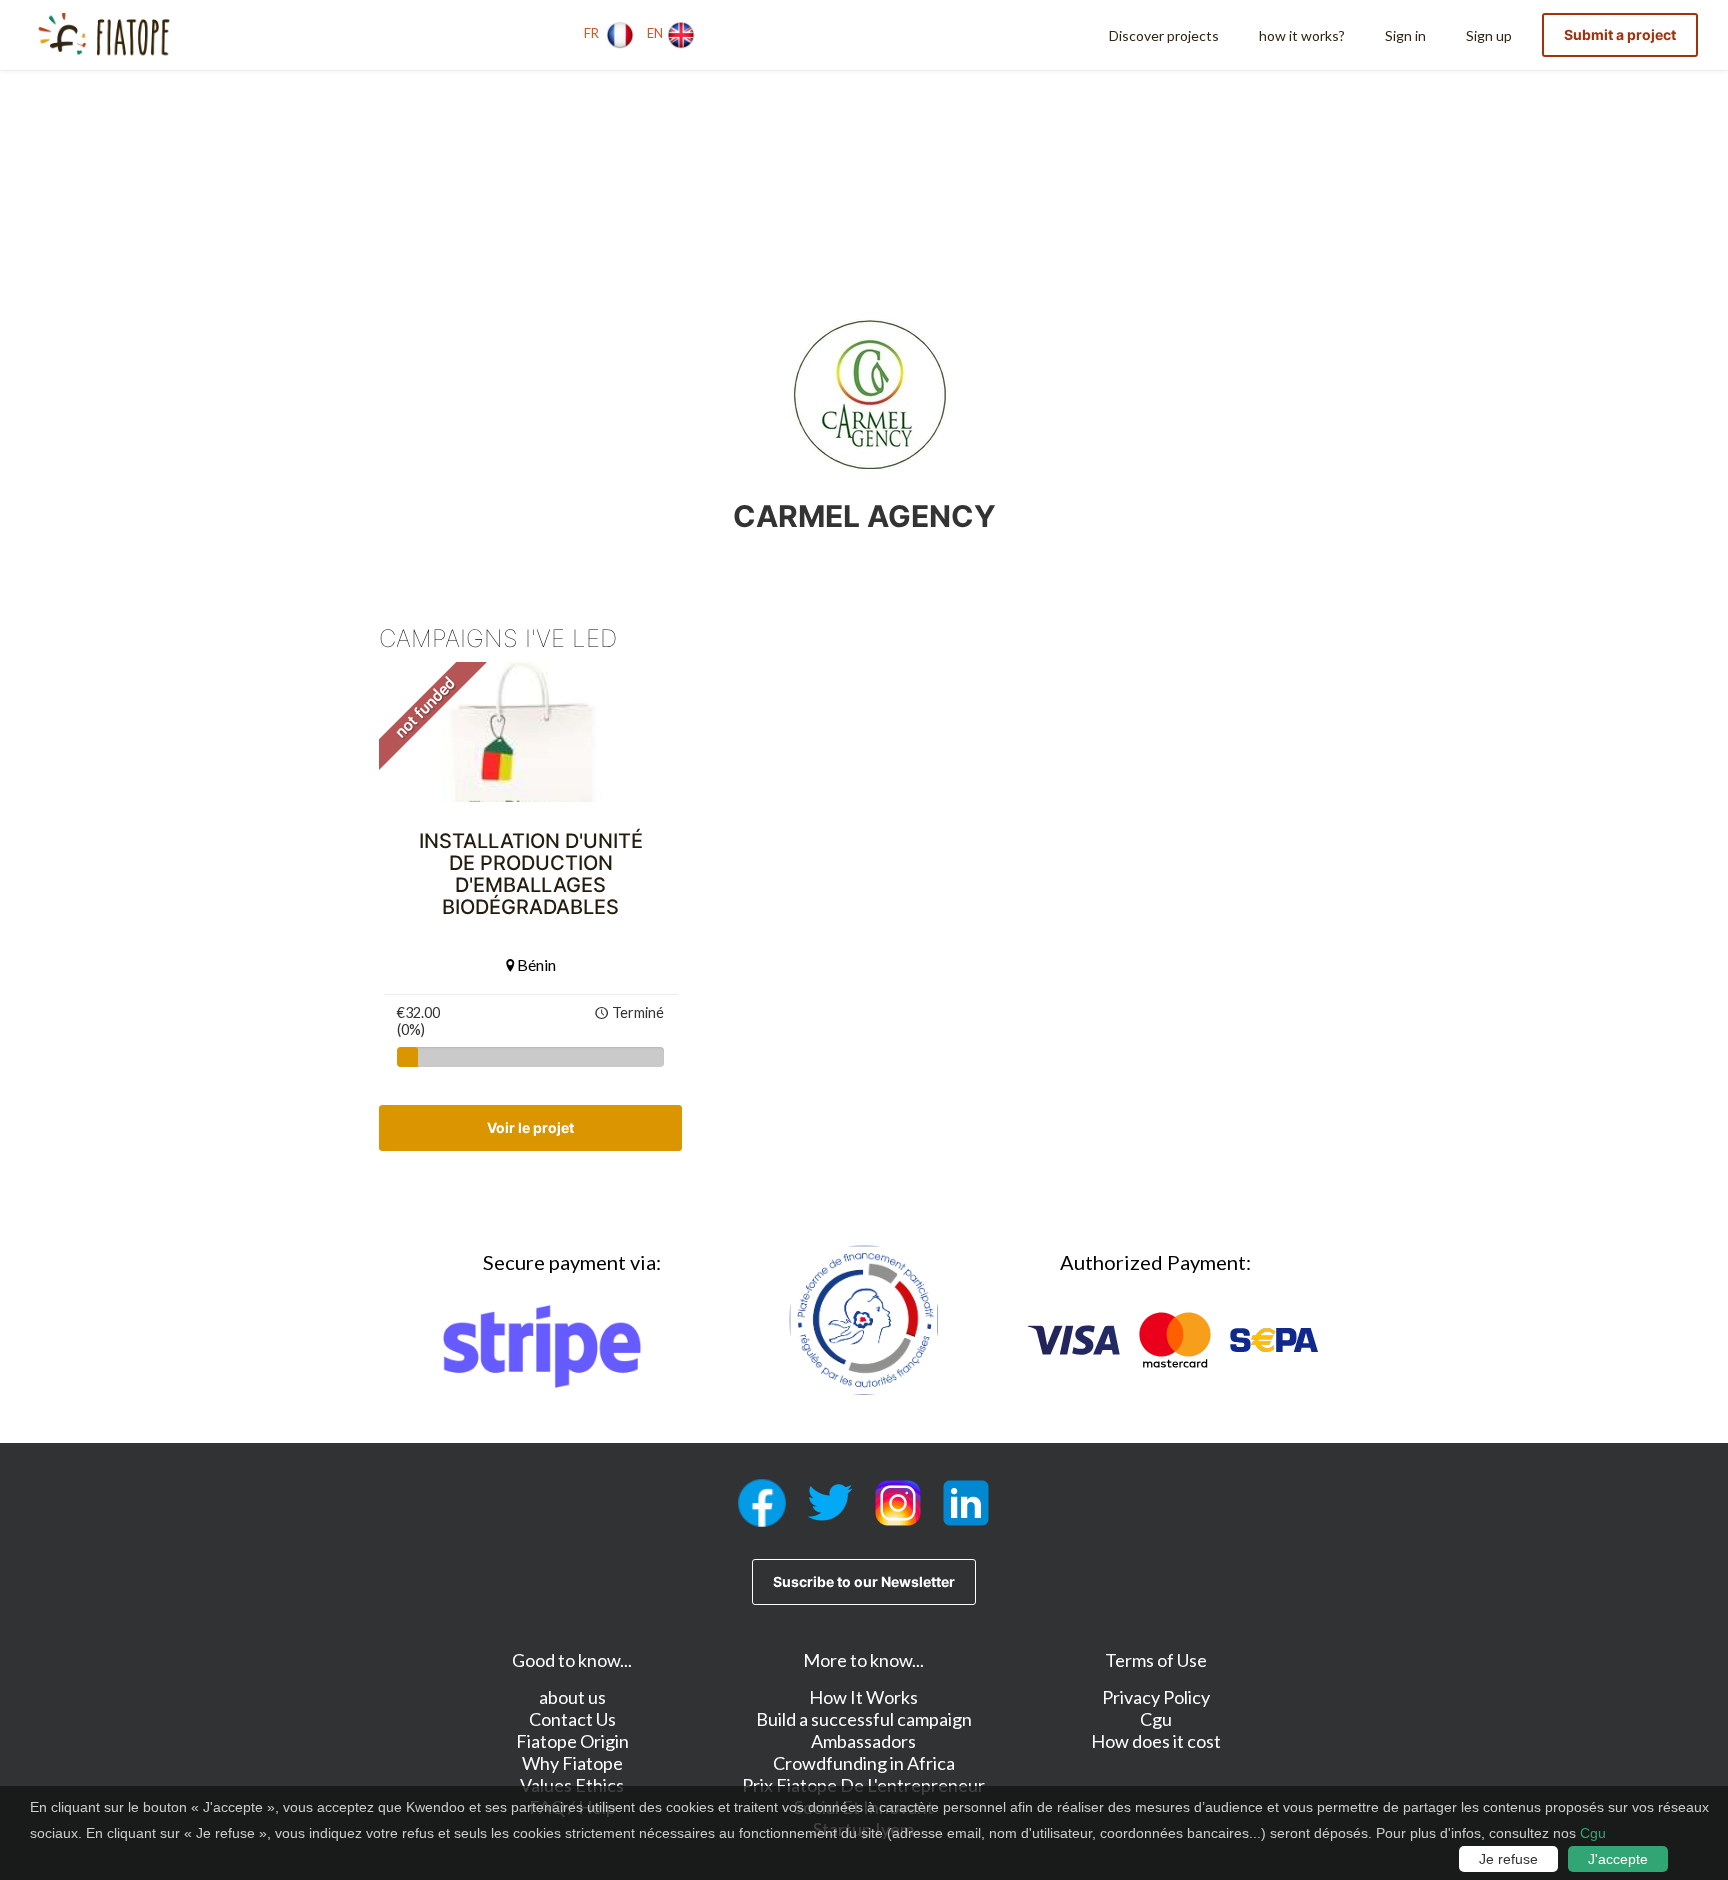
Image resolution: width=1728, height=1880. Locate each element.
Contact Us (572, 1719)
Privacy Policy (1156, 1697)
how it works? (1302, 35)
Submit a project (1620, 34)
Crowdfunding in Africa (864, 1763)
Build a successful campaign (864, 1719)
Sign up (1489, 35)
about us (572, 1697)
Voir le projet (530, 1127)
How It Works (863, 1697)
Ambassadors (863, 1741)
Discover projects (1164, 35)
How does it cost (1156, 1741)
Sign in (1405, 35)
